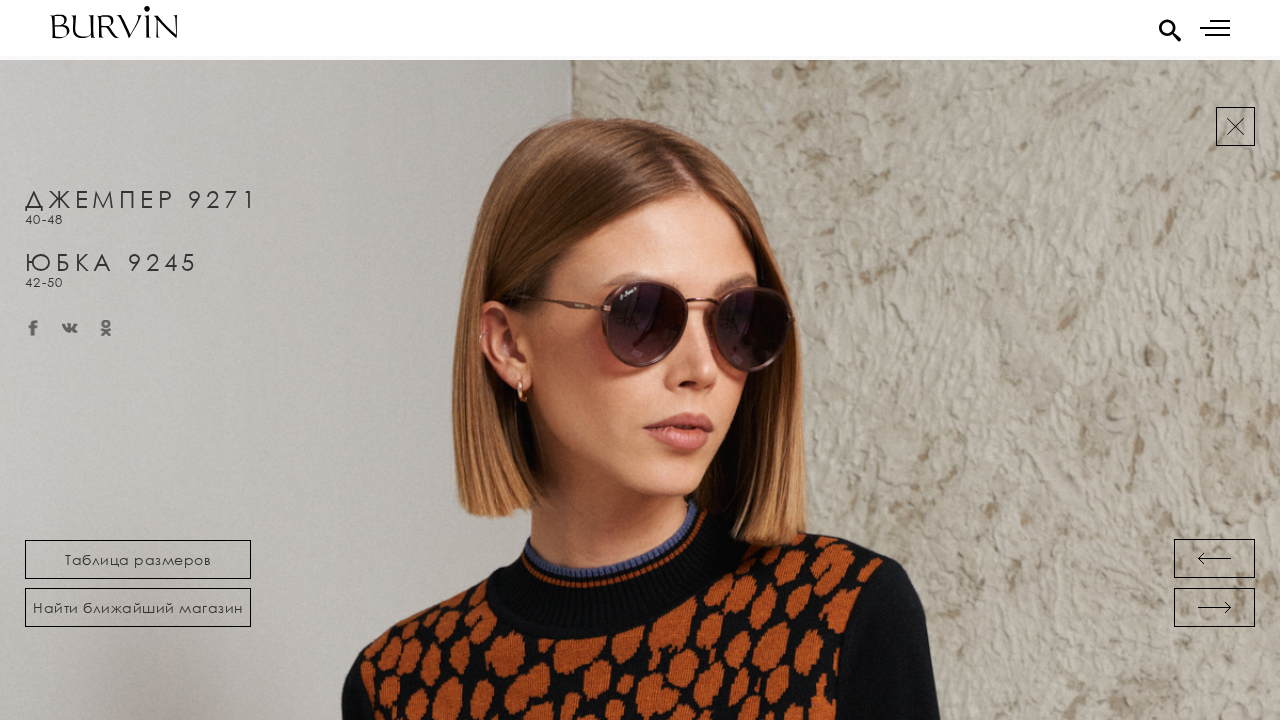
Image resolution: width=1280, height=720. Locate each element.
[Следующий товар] (1214, 607)
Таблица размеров (138, 559)
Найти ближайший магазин (138, 607)
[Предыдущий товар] (1214, 558)
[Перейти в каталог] (1235, 126)
